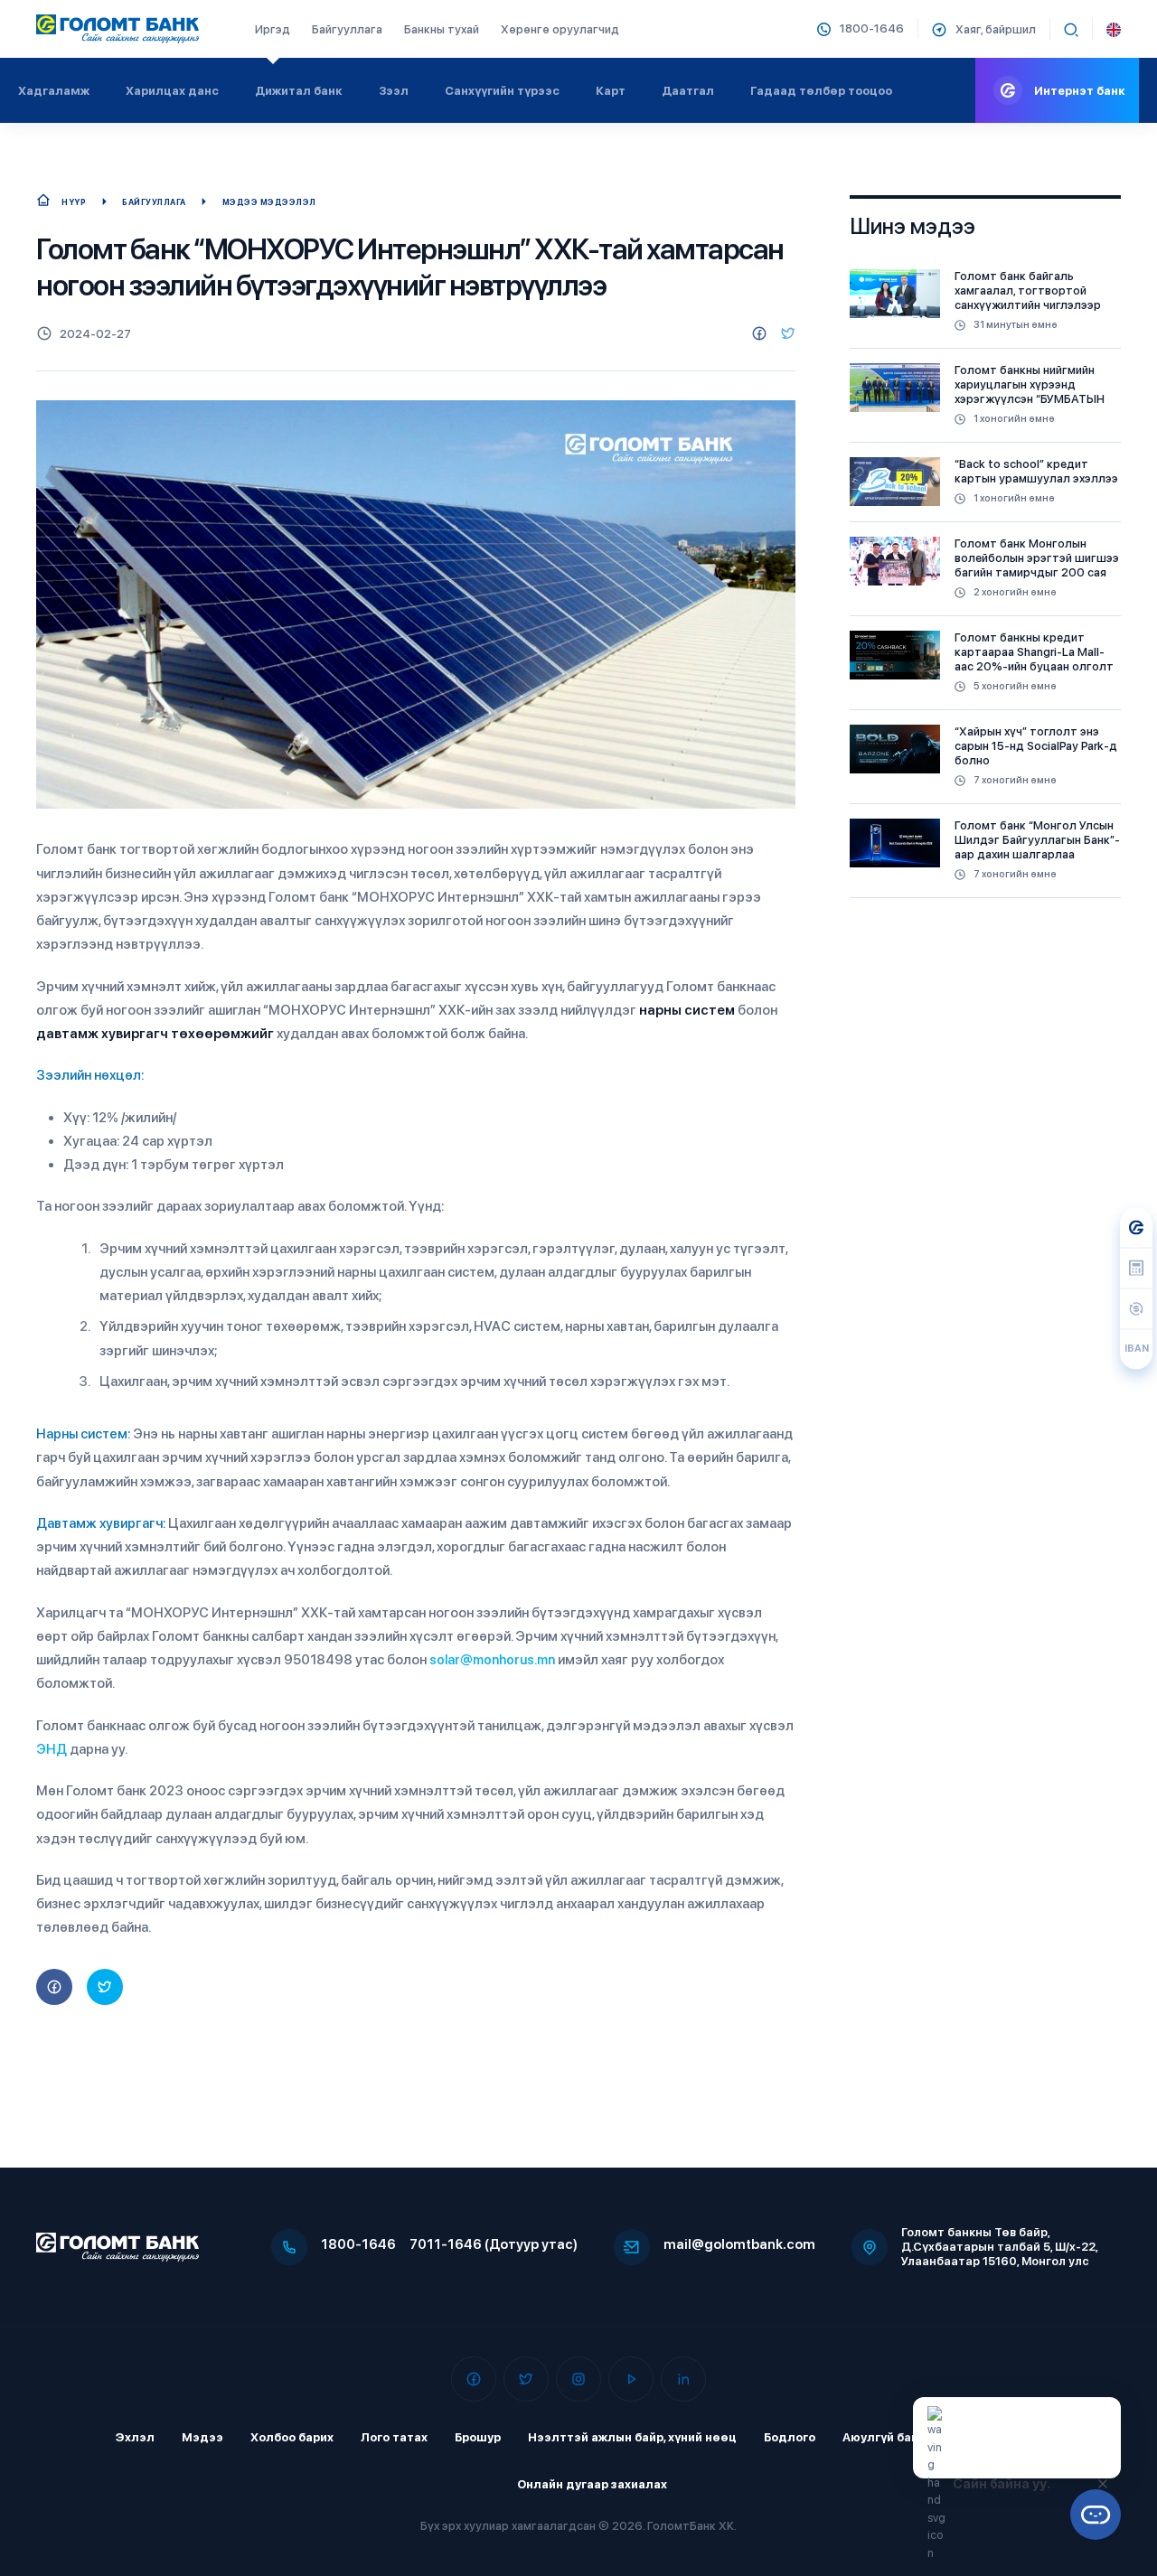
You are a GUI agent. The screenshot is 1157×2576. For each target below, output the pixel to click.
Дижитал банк (299, 91)
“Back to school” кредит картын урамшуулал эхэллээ (1036, 471)
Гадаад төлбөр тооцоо (821, 91)
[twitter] (788, 333)
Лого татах (394, 2437)
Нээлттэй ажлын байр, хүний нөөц (632, 2437)
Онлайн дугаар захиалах (592, 2484)
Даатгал (688, 91)
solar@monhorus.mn (492, 1660)
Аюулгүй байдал (893, 2437)
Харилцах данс (172, 91)
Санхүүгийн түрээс (502, 91)
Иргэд (273, 29)
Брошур (478, 2437)
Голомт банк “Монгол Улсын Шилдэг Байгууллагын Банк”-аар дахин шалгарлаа (1037, 840)
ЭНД (52, 1749)
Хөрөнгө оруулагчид (560, 29)
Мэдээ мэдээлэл (269, 202)
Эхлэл (135, 2437)
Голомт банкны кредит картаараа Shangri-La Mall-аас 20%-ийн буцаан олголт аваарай (1034, 659)
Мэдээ (202, 2437)
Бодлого (790, 2437)
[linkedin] (683, 2379)
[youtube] (631, 2379)
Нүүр (74, 202)
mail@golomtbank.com (739, 2244)
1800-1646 (358, 2244)
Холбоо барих (292, 2437)
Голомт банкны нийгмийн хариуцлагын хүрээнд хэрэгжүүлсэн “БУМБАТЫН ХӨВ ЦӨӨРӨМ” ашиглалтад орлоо (1035, 399)
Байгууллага (347, 29)
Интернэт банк (1080, 91)
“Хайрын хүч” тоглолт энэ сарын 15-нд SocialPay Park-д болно (1036, 746)
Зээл (394, 91)
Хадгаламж (54, 91)
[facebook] (759, 333)
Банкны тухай (442, 29)
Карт (611, 91)
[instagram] (578, 2379)
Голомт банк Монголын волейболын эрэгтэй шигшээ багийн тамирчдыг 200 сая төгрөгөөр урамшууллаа (1037, 565)
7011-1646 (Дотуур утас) (494, 2244)
